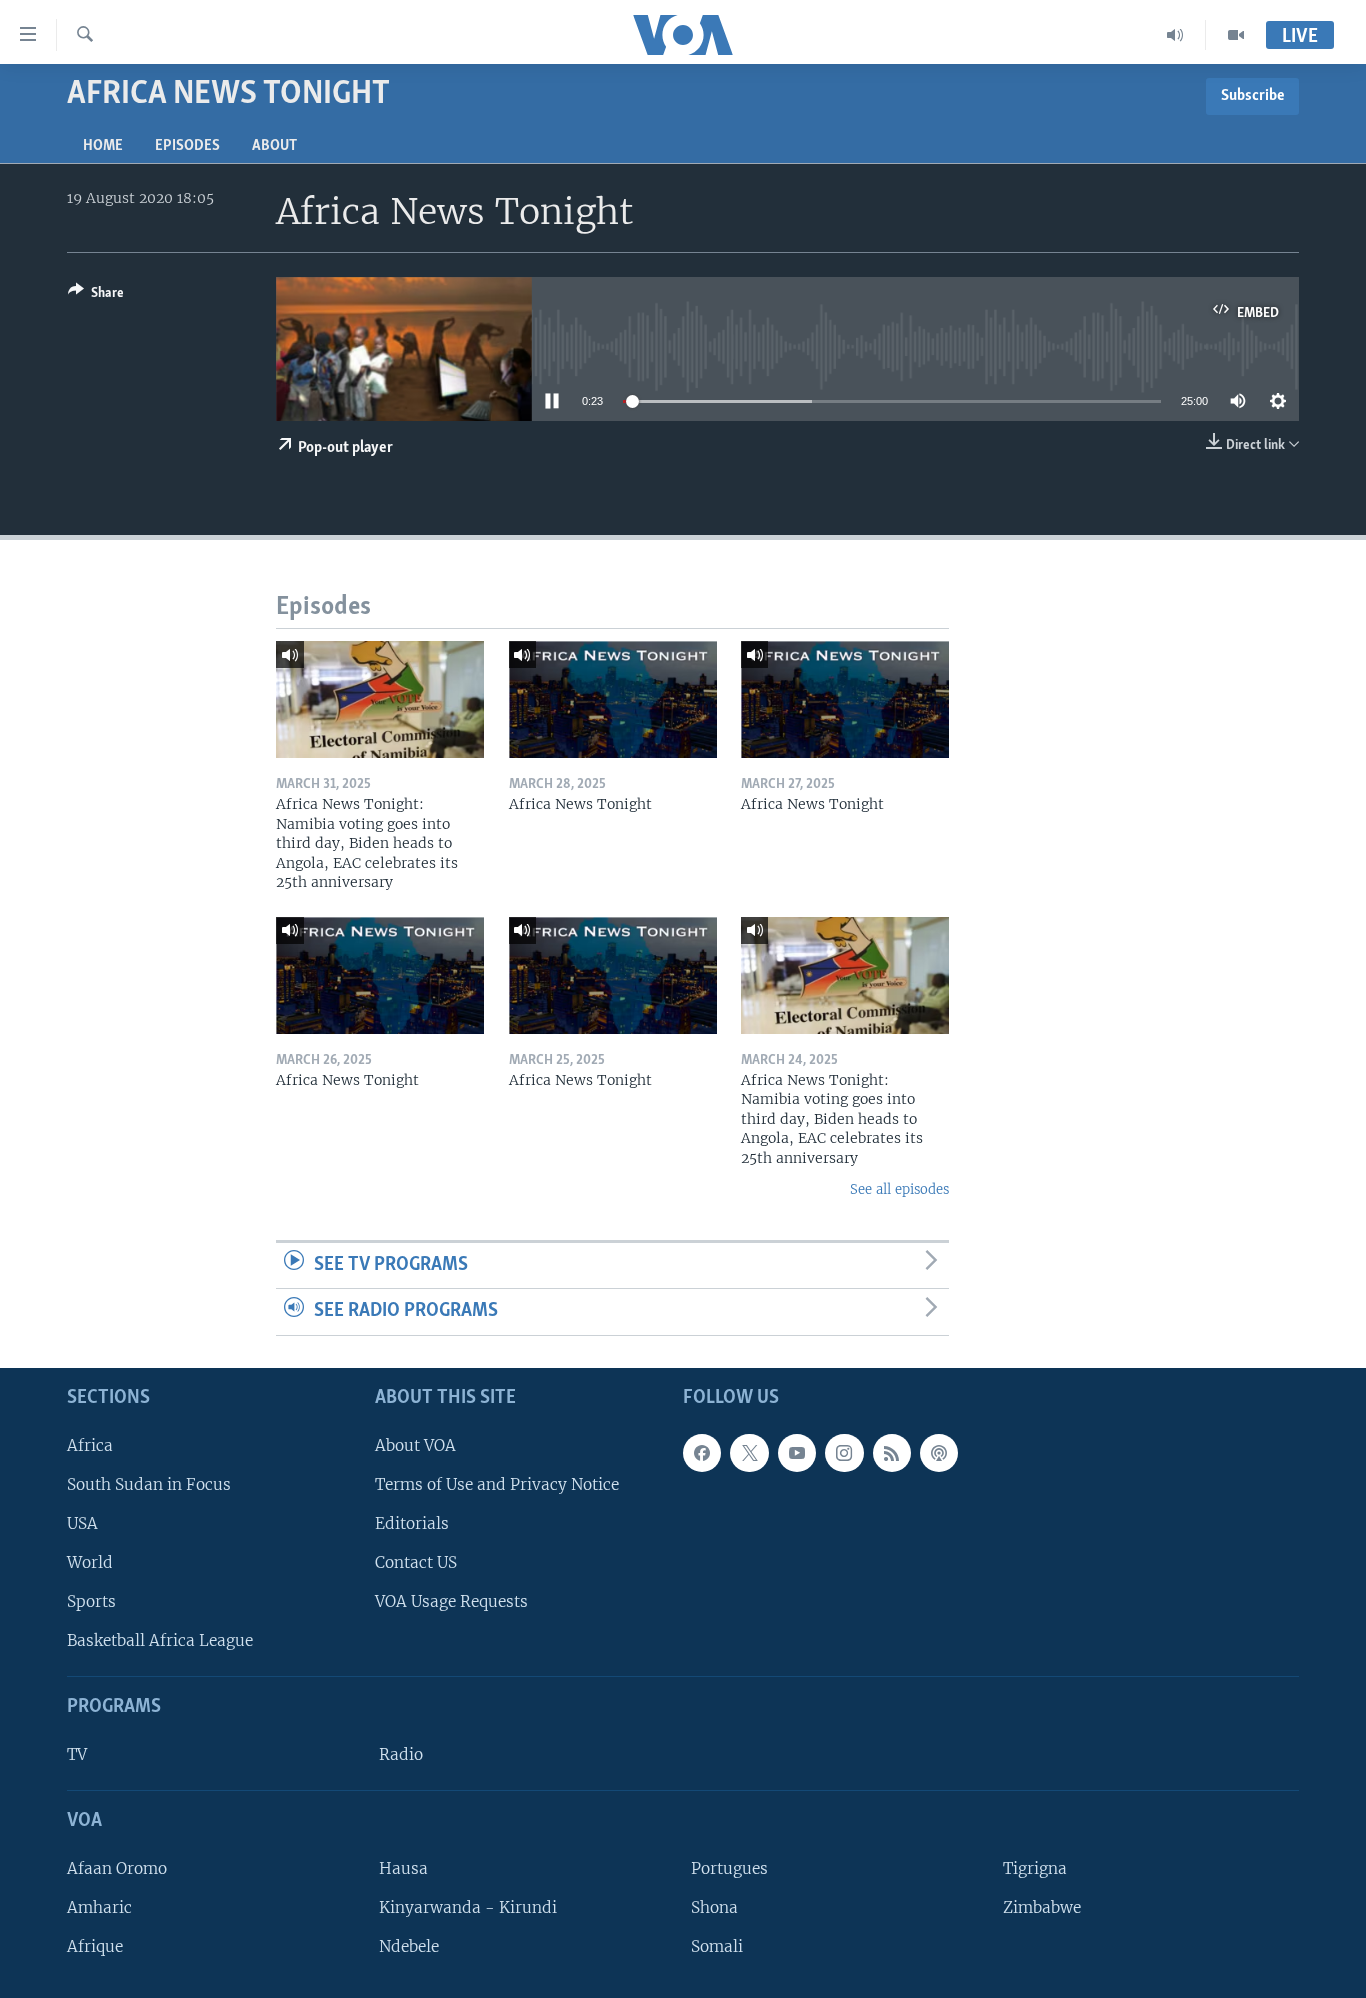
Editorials (412, 1523)
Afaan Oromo (117, 1868)
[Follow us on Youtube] (797, 1453)
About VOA (415, 1445)
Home (103, 146)
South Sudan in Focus (149, 1484)
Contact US (416, 1562)
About (274, 146)
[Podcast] (939, 1453)
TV (77, 1754)
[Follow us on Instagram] (844, 1453)
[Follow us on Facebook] (702, 1453)
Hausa (403, 1868)
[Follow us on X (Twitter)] (749, 1453)
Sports (91, 1601)
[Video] (1236, 35)
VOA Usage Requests (451, 1601)
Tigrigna (1035, 1868)
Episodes (187, 146)
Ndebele (409, 1946)
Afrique (95, 1946)
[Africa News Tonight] (613, 699)
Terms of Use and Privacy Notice (497, 1484)
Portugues (729, 1868)
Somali (717, 1946)
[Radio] (1175, 35)
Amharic (99, 1907)
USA (82, 1523)
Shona (714, 1907)
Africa (90, 1445)
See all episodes (899, 1189)
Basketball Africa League (160, 1640)
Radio (401, 1754)
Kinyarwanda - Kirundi (468, 1907)
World (90, 1562)
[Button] (96, 296)
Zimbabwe (1042, 1907)
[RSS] (892, 1453)
